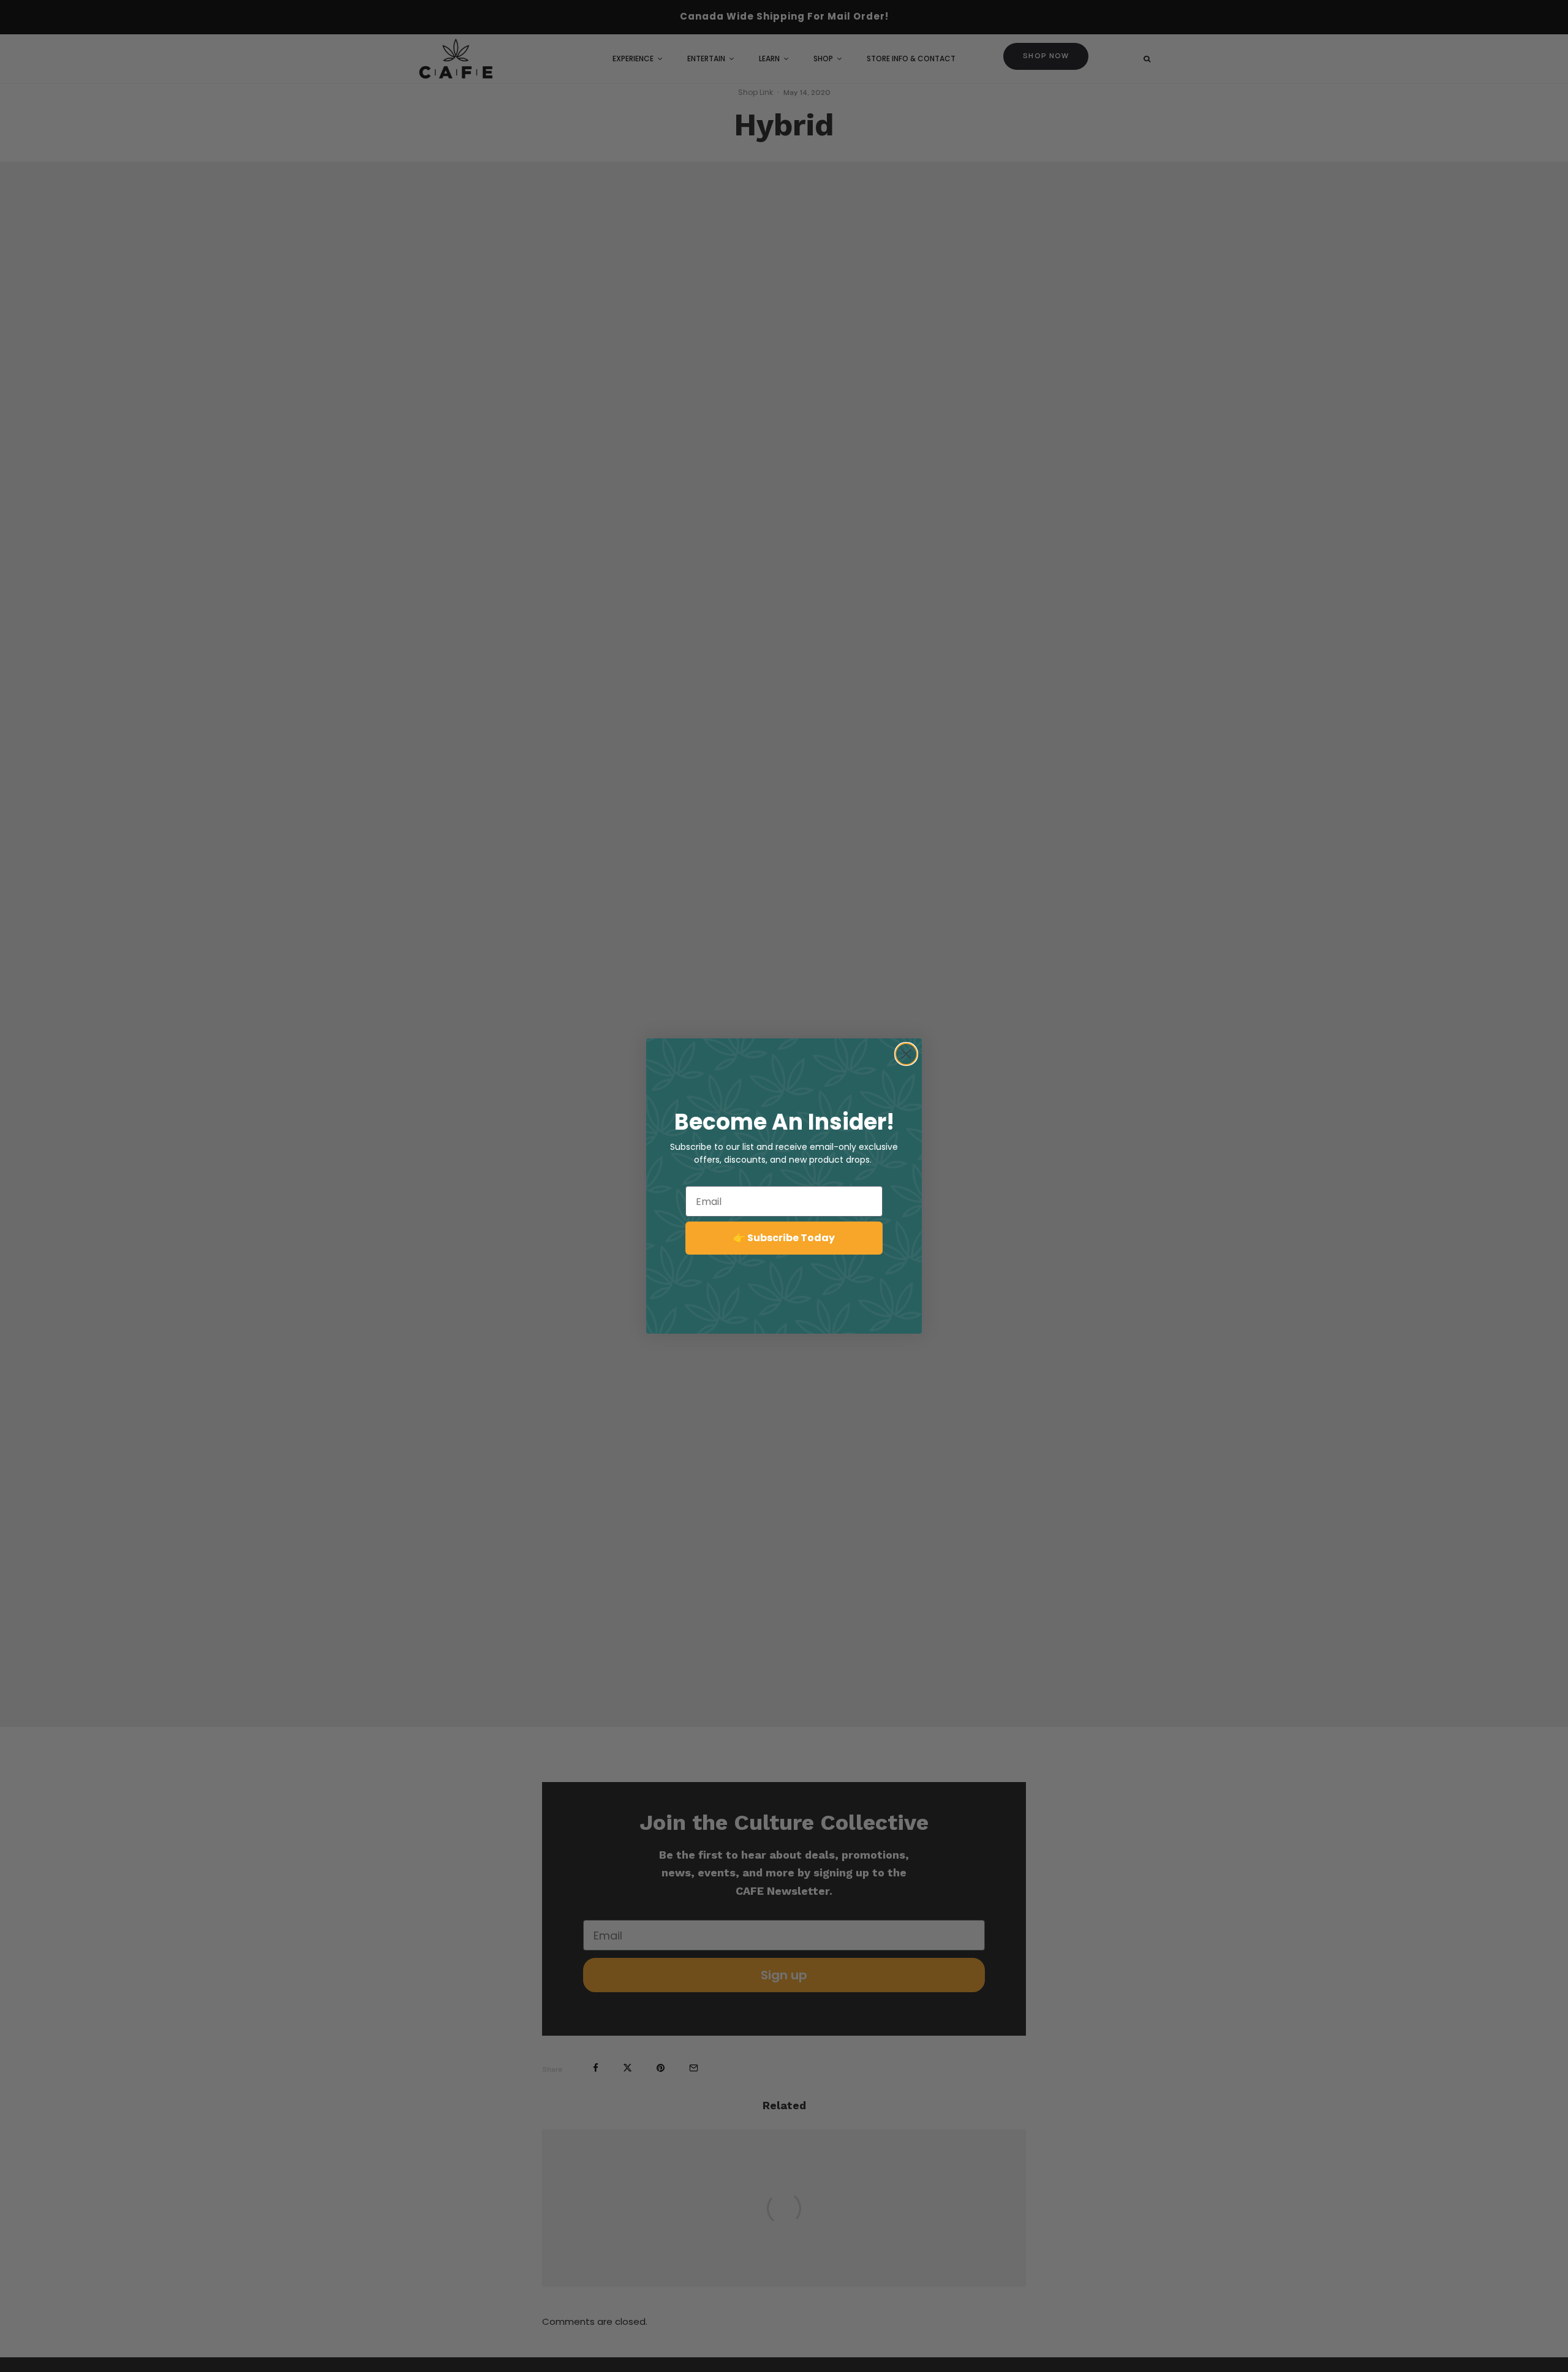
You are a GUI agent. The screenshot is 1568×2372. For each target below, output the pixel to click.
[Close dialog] (906, 1054)
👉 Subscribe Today (784, 1238)
